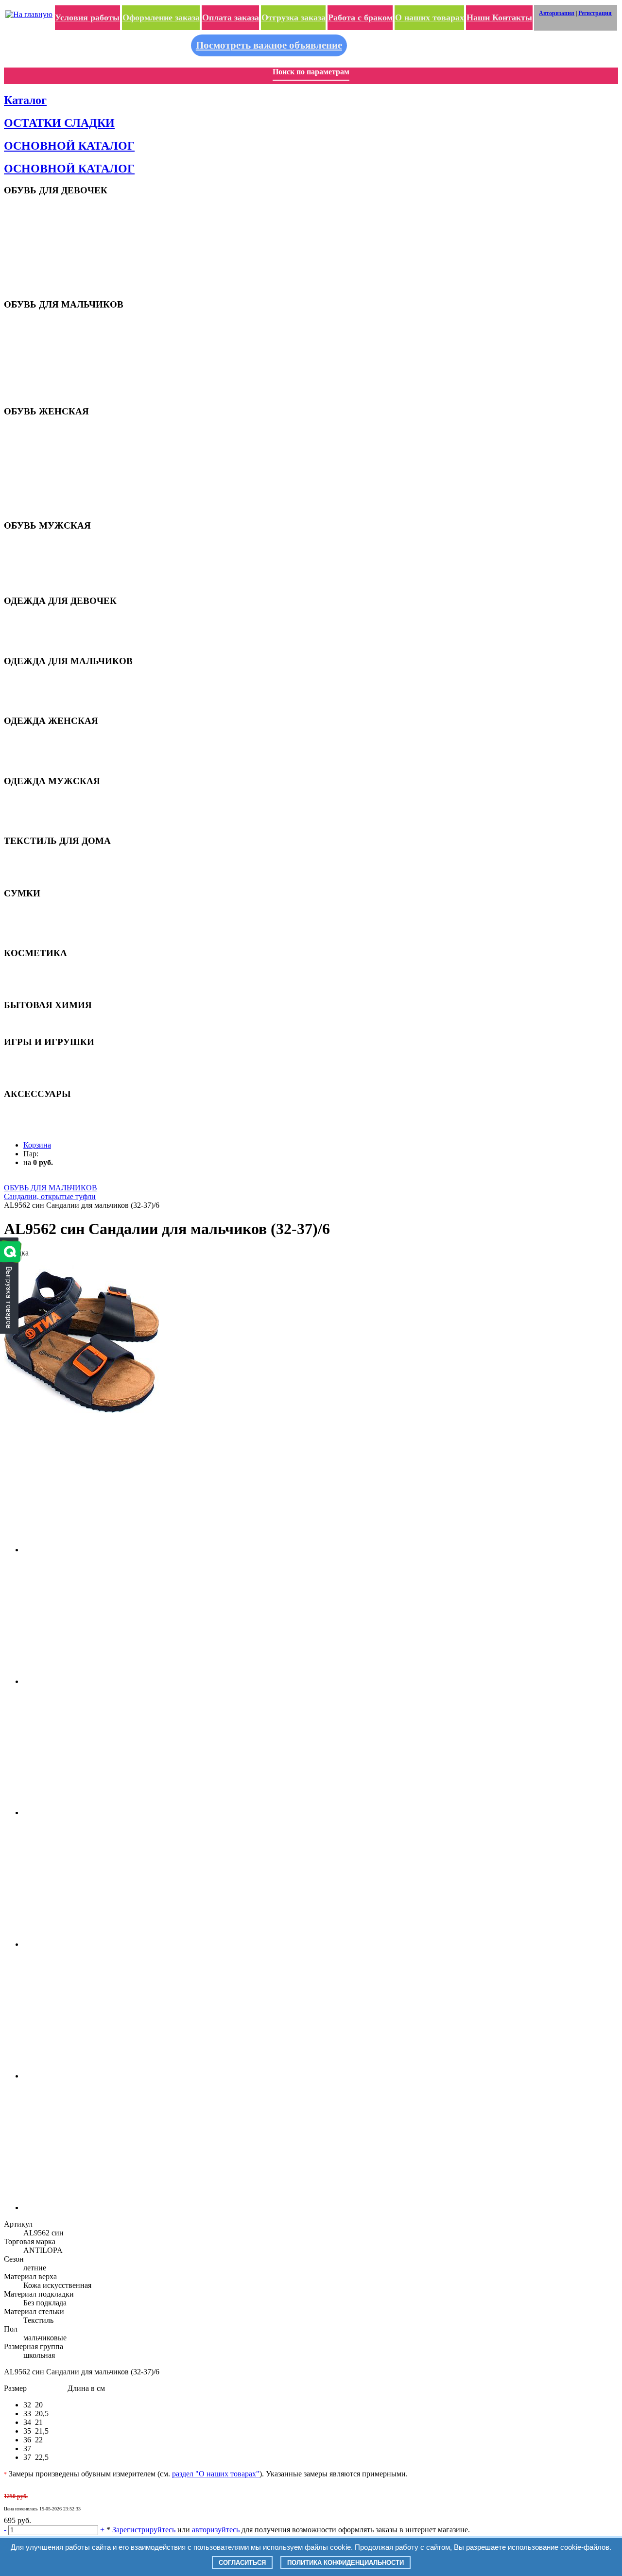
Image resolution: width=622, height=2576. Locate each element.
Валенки (35, 286)
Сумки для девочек (51, 911)
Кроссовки (39, 224)
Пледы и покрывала (52, 859)
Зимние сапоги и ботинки (59, 499)
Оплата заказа (231, 17)
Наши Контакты (499, 17)
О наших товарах (430, 17)
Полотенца (39, 867)
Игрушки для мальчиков (59, 1068)
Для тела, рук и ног (51, 987)
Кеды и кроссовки (49, 552)
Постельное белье (49, 875)
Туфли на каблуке (49, 460)
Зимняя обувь (43, 270)
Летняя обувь (43, 437)
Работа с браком (360, 17)
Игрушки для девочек (55, 1060)
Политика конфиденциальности (346, 2563)
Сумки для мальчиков (55, 919)
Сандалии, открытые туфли (63, 331)
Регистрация (595, 13)
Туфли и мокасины (50, 239)
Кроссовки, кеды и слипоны (63, 445)
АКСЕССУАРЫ (46, 1112)
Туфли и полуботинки (54, 354)
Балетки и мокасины (53, 453)
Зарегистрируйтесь (144, 2530)
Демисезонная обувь (53, 255)
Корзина (37, 1145)
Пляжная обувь (46, 208)
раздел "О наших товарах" (216, 2474)
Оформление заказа (161, 17)
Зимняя (34, 643)
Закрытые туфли (47, 247)
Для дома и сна (45, 619)
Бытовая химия (46, 1023)
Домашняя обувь (48, 278)
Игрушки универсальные (60, 1076)
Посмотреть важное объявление (269, 45)
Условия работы (87, 17)
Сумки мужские (46, 935)
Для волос (38, 971)
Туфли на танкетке (50, 468)
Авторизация (557, 13)
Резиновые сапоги (49, 263)
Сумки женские (45, 927)
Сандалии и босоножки (56, 216)
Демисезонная (43, 627)
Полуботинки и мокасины (60, 559)
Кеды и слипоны (47, 232)
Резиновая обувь (47, 491)
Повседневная (44, 635)
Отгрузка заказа (294, 17)
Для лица (36, 979)
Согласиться (242, 2563)
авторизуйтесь (216, 2530)
